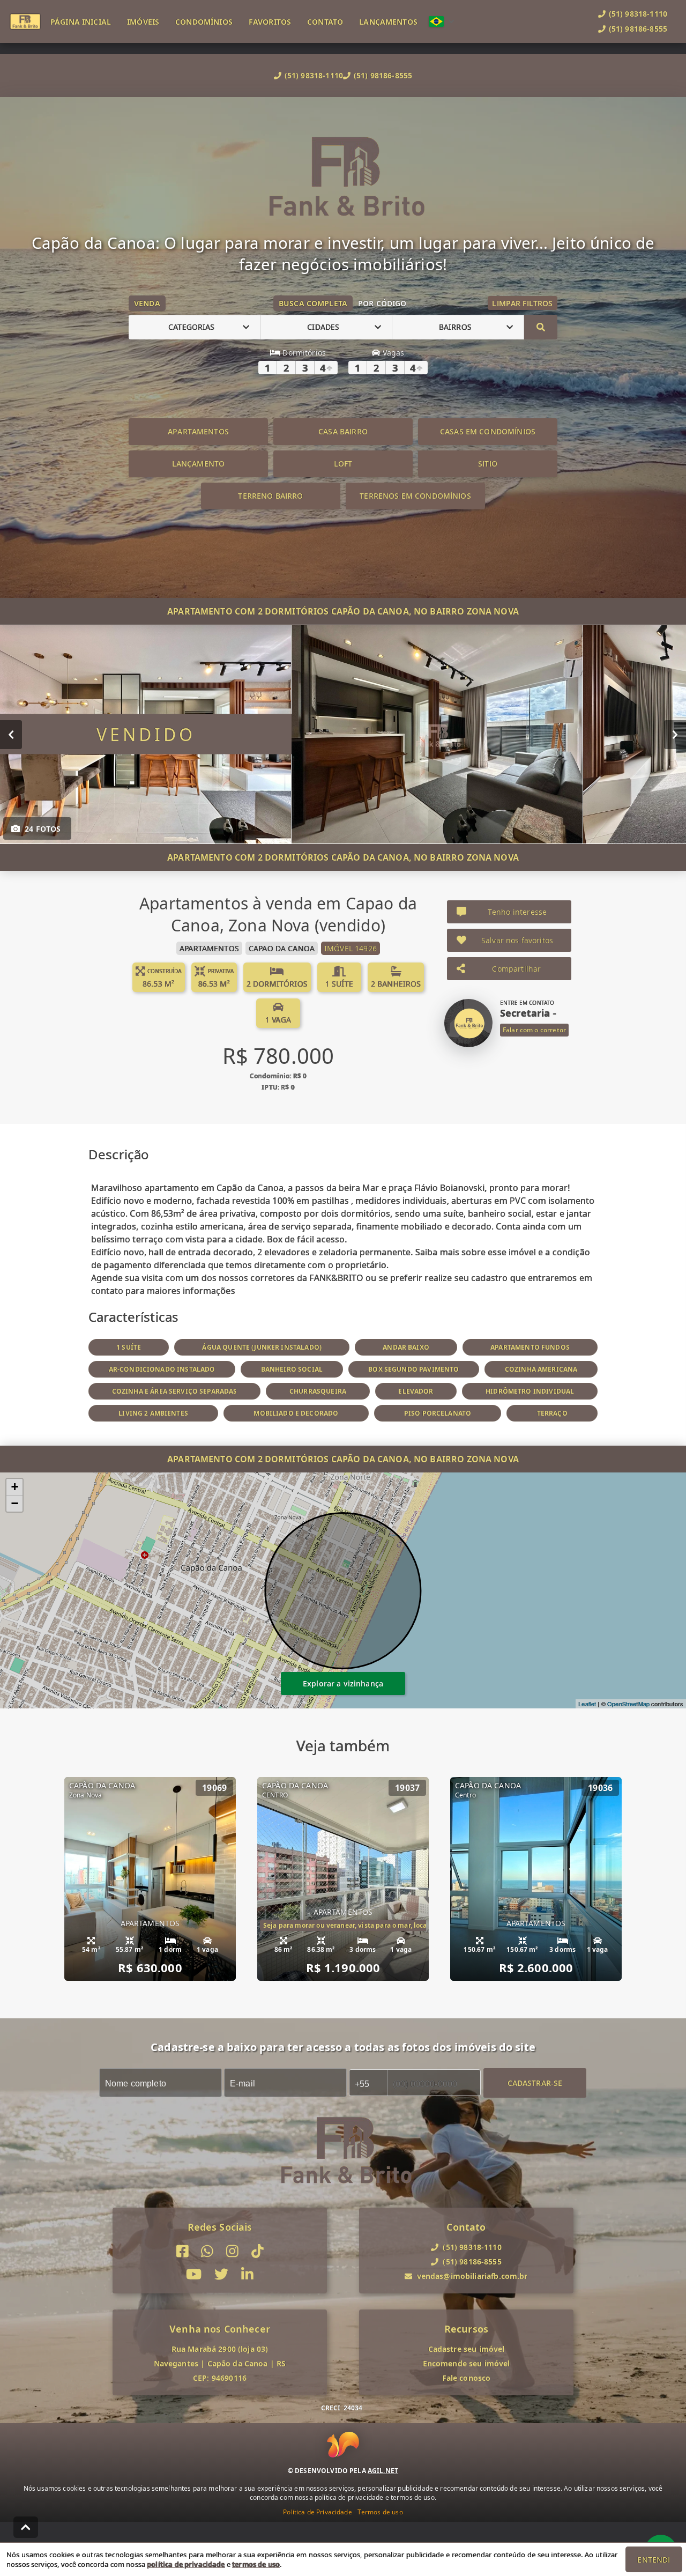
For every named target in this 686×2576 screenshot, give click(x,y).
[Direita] (675, 734)
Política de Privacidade (317, 2512)
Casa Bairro (343, 431)
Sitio (488, 464)
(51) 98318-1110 (314, 75)
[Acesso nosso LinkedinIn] (247, 2274)
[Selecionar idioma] (442, 21)
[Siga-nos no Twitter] (221, 2274)
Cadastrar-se (535, 2082)
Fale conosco (467, 2378)
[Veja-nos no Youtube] (194, 2274)
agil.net (383, 2471)
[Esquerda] (11, 734)
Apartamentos (198, 431)
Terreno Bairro (270, 496)
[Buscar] (541, 327)
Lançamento (199, 464)
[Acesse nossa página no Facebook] (182, 2251)
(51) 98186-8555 (383, 75)
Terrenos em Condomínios (415, 496)
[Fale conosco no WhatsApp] (207, 2251)
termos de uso (256, 2564)
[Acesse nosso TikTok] (258, 2251)
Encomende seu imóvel (467, 2363)
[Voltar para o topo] (26, 2527)
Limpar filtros (522, 303)
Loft (343, 464)
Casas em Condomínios (488, 431)
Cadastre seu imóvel (467, 2349)
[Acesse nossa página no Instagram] (232, 2251)
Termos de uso (380, 2512)
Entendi (654, 2560)
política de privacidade (186, 2564)
